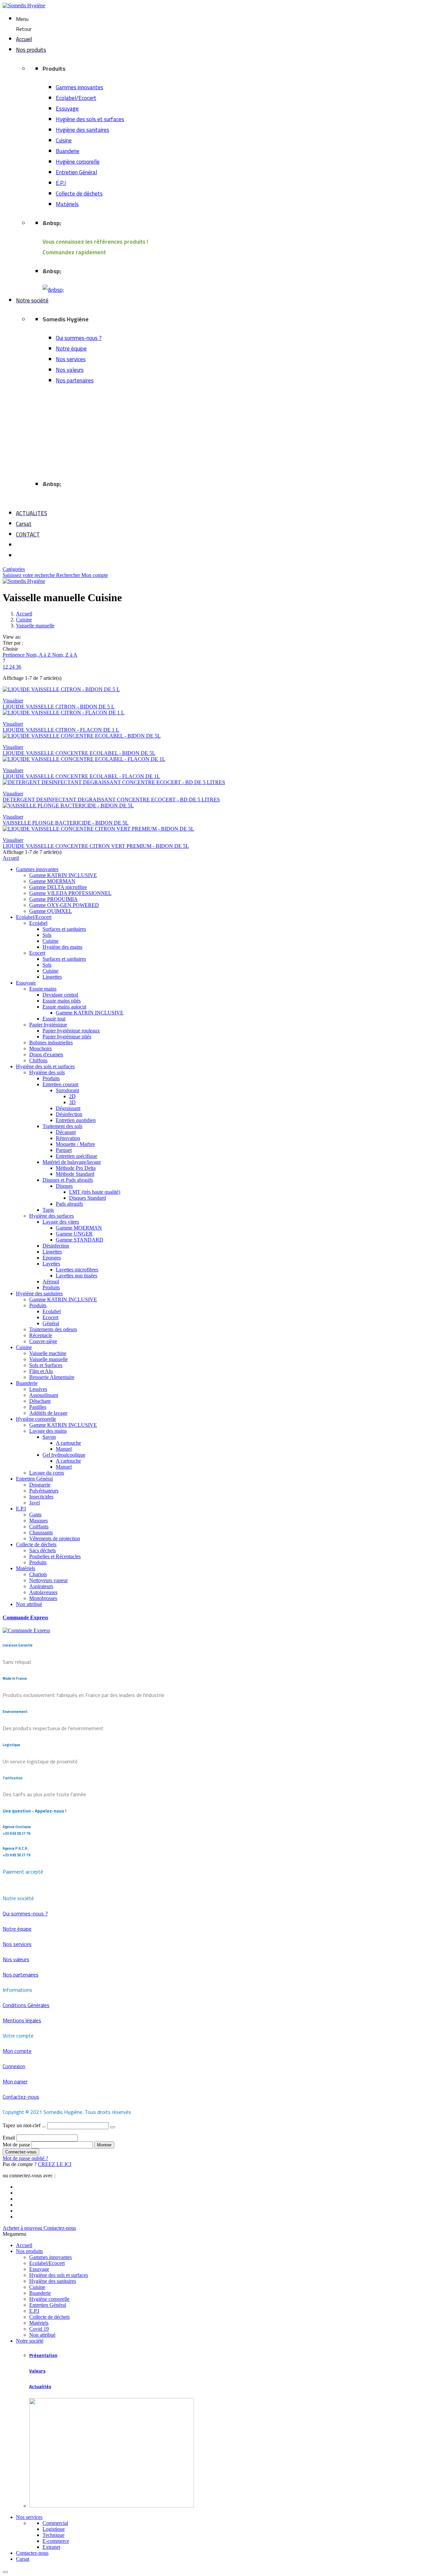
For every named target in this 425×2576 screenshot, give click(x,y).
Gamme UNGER (74, 1234)
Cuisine (64, 140)
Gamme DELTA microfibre (58, 887)
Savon (49, 1437)
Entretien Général (76, 172)
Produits (51, 1078)
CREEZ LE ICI (55, 2164)
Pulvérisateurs (44, 1491)
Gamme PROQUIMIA (53, 899)
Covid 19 (39, 2329)
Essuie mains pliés (62, 1001)
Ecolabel (38, 923)
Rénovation (68, 1138)
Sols (47, 935)
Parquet (64, 1150)
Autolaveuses (43, 1592)
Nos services (71, 359)
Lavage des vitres (61, 1222)
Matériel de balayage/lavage (72, 1162)
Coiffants (39, 1527)
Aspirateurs (41, 1586)
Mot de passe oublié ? (25, 2158)
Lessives (38, 1389)
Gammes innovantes (80, 87)
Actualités (40, 2387)
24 (13, 667)
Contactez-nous (21, 2097)
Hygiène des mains (62, 947)
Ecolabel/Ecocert (76, 98)
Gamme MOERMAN (52, 881)
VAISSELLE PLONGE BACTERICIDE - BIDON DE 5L (66, 823)
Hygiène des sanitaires (83, 130)
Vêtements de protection (55, 1538)
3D (72, 1102)
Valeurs (37, 2371)
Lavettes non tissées (77, 1276)
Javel (35, 1503)
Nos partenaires (75, 380)
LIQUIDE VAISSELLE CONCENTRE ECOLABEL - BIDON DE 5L (79, 753)
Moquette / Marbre (75, 1144)
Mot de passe (17, 2145)
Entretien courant (60, 1084)
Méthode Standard (75, 1174)
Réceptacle (41, 1335)
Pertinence (14, 655)
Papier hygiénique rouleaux (71, 1031)
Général (51, 1323)
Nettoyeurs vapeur (48, 1580)
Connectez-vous (21, 2152)
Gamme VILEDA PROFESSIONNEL (70, 893)
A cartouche (68, 1443)
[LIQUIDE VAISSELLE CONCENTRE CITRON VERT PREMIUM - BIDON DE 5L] (212, 829)
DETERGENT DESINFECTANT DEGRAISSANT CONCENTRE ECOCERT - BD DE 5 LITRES (111, 800)
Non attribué (29, 1604)
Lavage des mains (48, 1431)
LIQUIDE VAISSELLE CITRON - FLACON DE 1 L (61, 730)
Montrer (104, 2145)
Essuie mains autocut (64, 1007)
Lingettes (52, 977)
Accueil (11, 858)
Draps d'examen (46, 1054)
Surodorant (67, 1090)
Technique (53, 2535)
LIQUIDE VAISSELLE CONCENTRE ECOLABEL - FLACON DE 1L (81, 776)
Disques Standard (87, 1198)
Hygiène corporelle (78, 162)
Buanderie (68, 151)
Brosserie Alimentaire (52, 1377)
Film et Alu (41, 1371)
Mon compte (95, 575)
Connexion (14, 2066)
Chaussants (41, 1532)
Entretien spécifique (77, 1156)
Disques (64, 1186)
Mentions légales (22, 2020)
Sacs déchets (42, 1550)
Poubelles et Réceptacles (55, 1556)
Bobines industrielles (51, 1043)
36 (19, 667)
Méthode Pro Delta (76, 1168)
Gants (35, 1515)
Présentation (43, 2355)
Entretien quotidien (76, 1120)
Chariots (38, 1574)
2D (72, 1096)
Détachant (40, 1401)
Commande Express (25, 1617)
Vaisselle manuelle (48, 1359)
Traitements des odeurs (53, 1329)
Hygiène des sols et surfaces (90, 119)
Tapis (48, 1210)
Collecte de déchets (79, 194)
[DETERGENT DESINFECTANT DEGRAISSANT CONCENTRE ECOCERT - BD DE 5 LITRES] (212, 782)
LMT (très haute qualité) (95, 1192)
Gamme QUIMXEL (51, 911)
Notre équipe (71, 349)
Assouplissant (44, 1395)
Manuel (64, 1449)
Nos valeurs (70, 370)
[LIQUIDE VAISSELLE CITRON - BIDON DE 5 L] (212, 689)
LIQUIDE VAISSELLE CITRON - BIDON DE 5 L (59, 707)
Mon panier (15, 2081)
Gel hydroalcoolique (64, 1455)
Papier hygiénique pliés (67, 1037)
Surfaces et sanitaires (64, 929)
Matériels (67, 204)
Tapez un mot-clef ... (25, 2125)
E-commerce (56, 2541)
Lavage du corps (47, 1473)
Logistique (54, 2529)
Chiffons (38, 1060)
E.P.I (61, 183)
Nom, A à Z (39, 655)
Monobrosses (43, 1598)
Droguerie (40, 1485)
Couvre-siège (43, 1341)
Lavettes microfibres (77, 1270)
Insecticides (41, 1497)
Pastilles (38, 1407)
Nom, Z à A (65, 655)
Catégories (14, 569)
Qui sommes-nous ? (79, 338)
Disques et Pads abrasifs (68, 1180)
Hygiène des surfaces (51, 1216)
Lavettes (51, 1264)
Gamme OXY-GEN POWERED (64, 905)
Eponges (52, 1258)
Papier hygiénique (48, 1025)
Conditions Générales (26, 2005)
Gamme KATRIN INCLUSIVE (63, 875)
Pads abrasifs (69, 1204)
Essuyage (67, 109)
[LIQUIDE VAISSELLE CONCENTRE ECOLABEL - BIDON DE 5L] (212, 736)
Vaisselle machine (48, 1353)
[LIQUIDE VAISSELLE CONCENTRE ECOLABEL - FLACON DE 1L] (212, 759)
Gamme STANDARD (80, 1240)
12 (6, 667)
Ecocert (37, 953)
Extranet (51, 2547)
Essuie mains (43, 989)
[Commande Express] (26, 1630)
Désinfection (69, 1114)
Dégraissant (68, 1108)
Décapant (66, 1132)
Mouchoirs (41, 1048)
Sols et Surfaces (46, 1365)
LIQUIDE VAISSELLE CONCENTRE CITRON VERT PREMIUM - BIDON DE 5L (96, 846)
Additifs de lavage (48, 1413)
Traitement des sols (62, 1126)
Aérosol (51, 1282)
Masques (39, 1521)
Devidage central (60, 995)
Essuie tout (54, 1019)
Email (9, 2138)
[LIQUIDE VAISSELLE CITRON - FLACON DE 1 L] (212, 713)
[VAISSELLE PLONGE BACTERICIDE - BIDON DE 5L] (212, 806)
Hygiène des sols (47, 1072)
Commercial (55, 2523)
